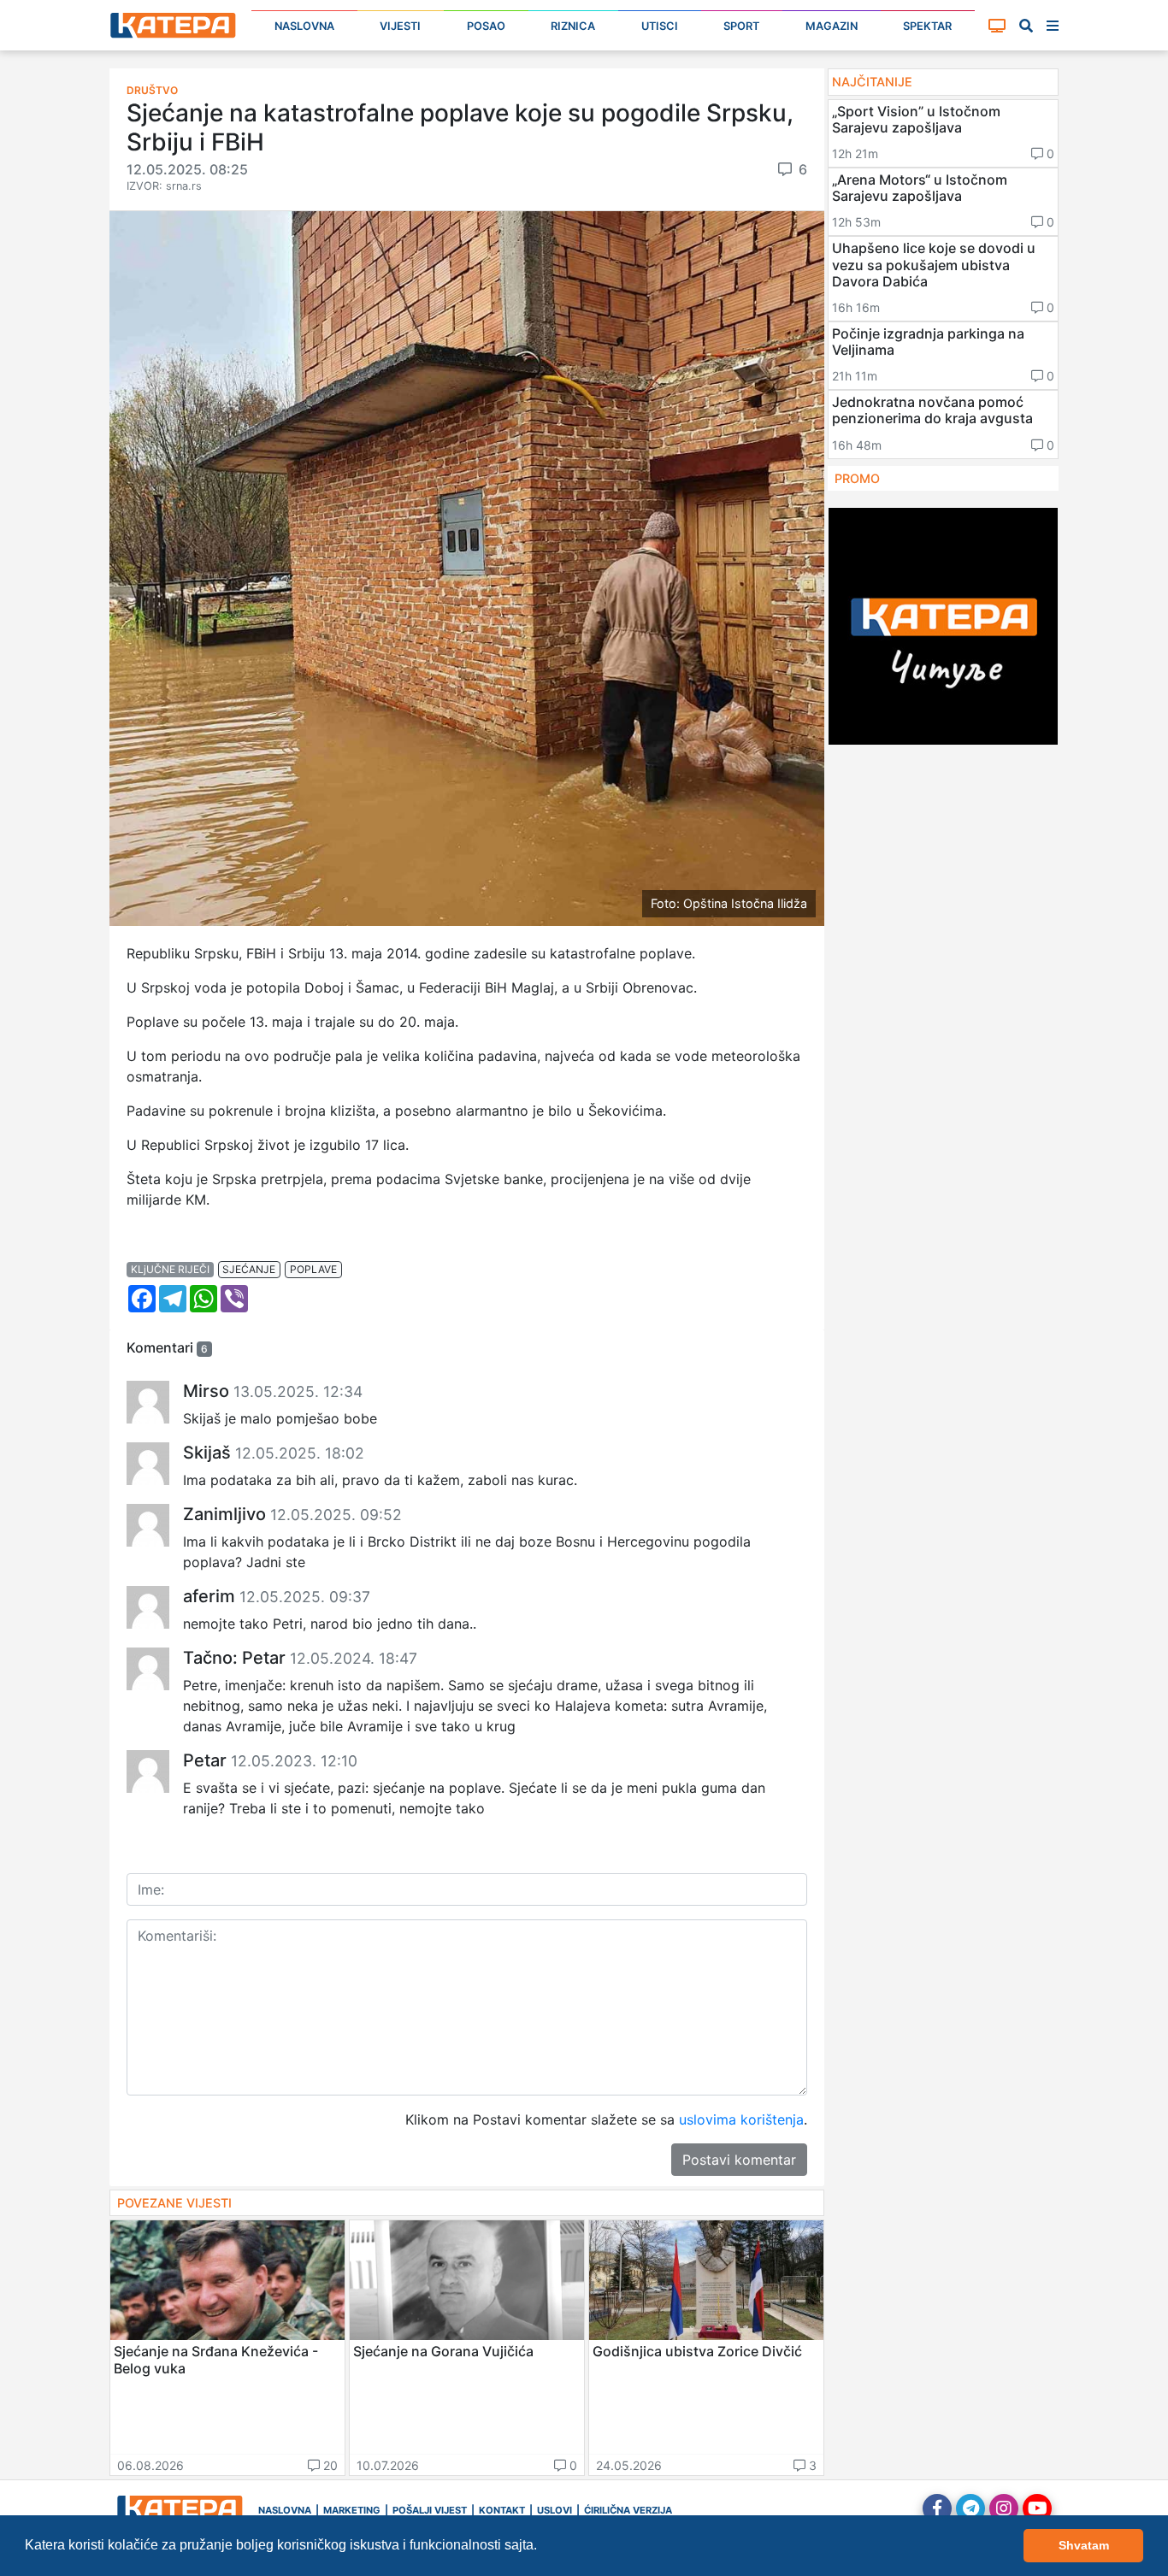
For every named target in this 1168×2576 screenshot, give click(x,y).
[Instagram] (1004, 2508)
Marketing (352, 2510)
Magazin (832, 26)
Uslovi (555, 2510)
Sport (741, 26)
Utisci (660, 26)
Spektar (927, 26)
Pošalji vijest (430, 2510)
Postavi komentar (739, 2160)
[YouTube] (1037, 2508)
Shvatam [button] (1084, 2545)
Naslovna (304, 26)
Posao (486, 26)
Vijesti (400, 26)
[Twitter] (970, 2508)
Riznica (573, 26)
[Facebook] (937, 2508)
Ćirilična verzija (628, 2510)
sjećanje (249, 1269)
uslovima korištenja (741, 2119)
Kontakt (502, 2510)
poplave (313, 1269)
